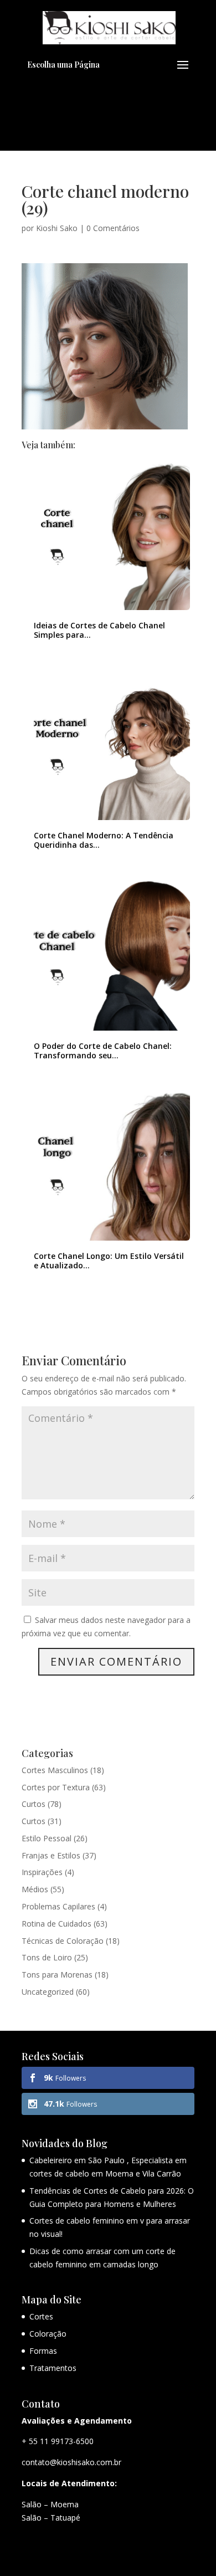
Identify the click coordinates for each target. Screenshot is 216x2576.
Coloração (48, 2334)
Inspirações (42, 1872)
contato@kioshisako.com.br (71, 2462)
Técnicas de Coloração (63, 1941)
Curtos (34, 1804)
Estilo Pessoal (47, 1838)
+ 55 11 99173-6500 (58, 2441)
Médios (35, 1889)
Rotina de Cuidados (56, 1924)
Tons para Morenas (57, 1975)
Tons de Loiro (47, 1957)
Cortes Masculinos (55, 1770)
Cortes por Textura (56, 1787)
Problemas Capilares (58, 1906)
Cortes (41, 2316)
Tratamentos (53, 2368)
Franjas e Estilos (51, 1855)
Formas (43, 2351)
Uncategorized (48, 1992)
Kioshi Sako (57, 228)
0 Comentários (113, 228)
